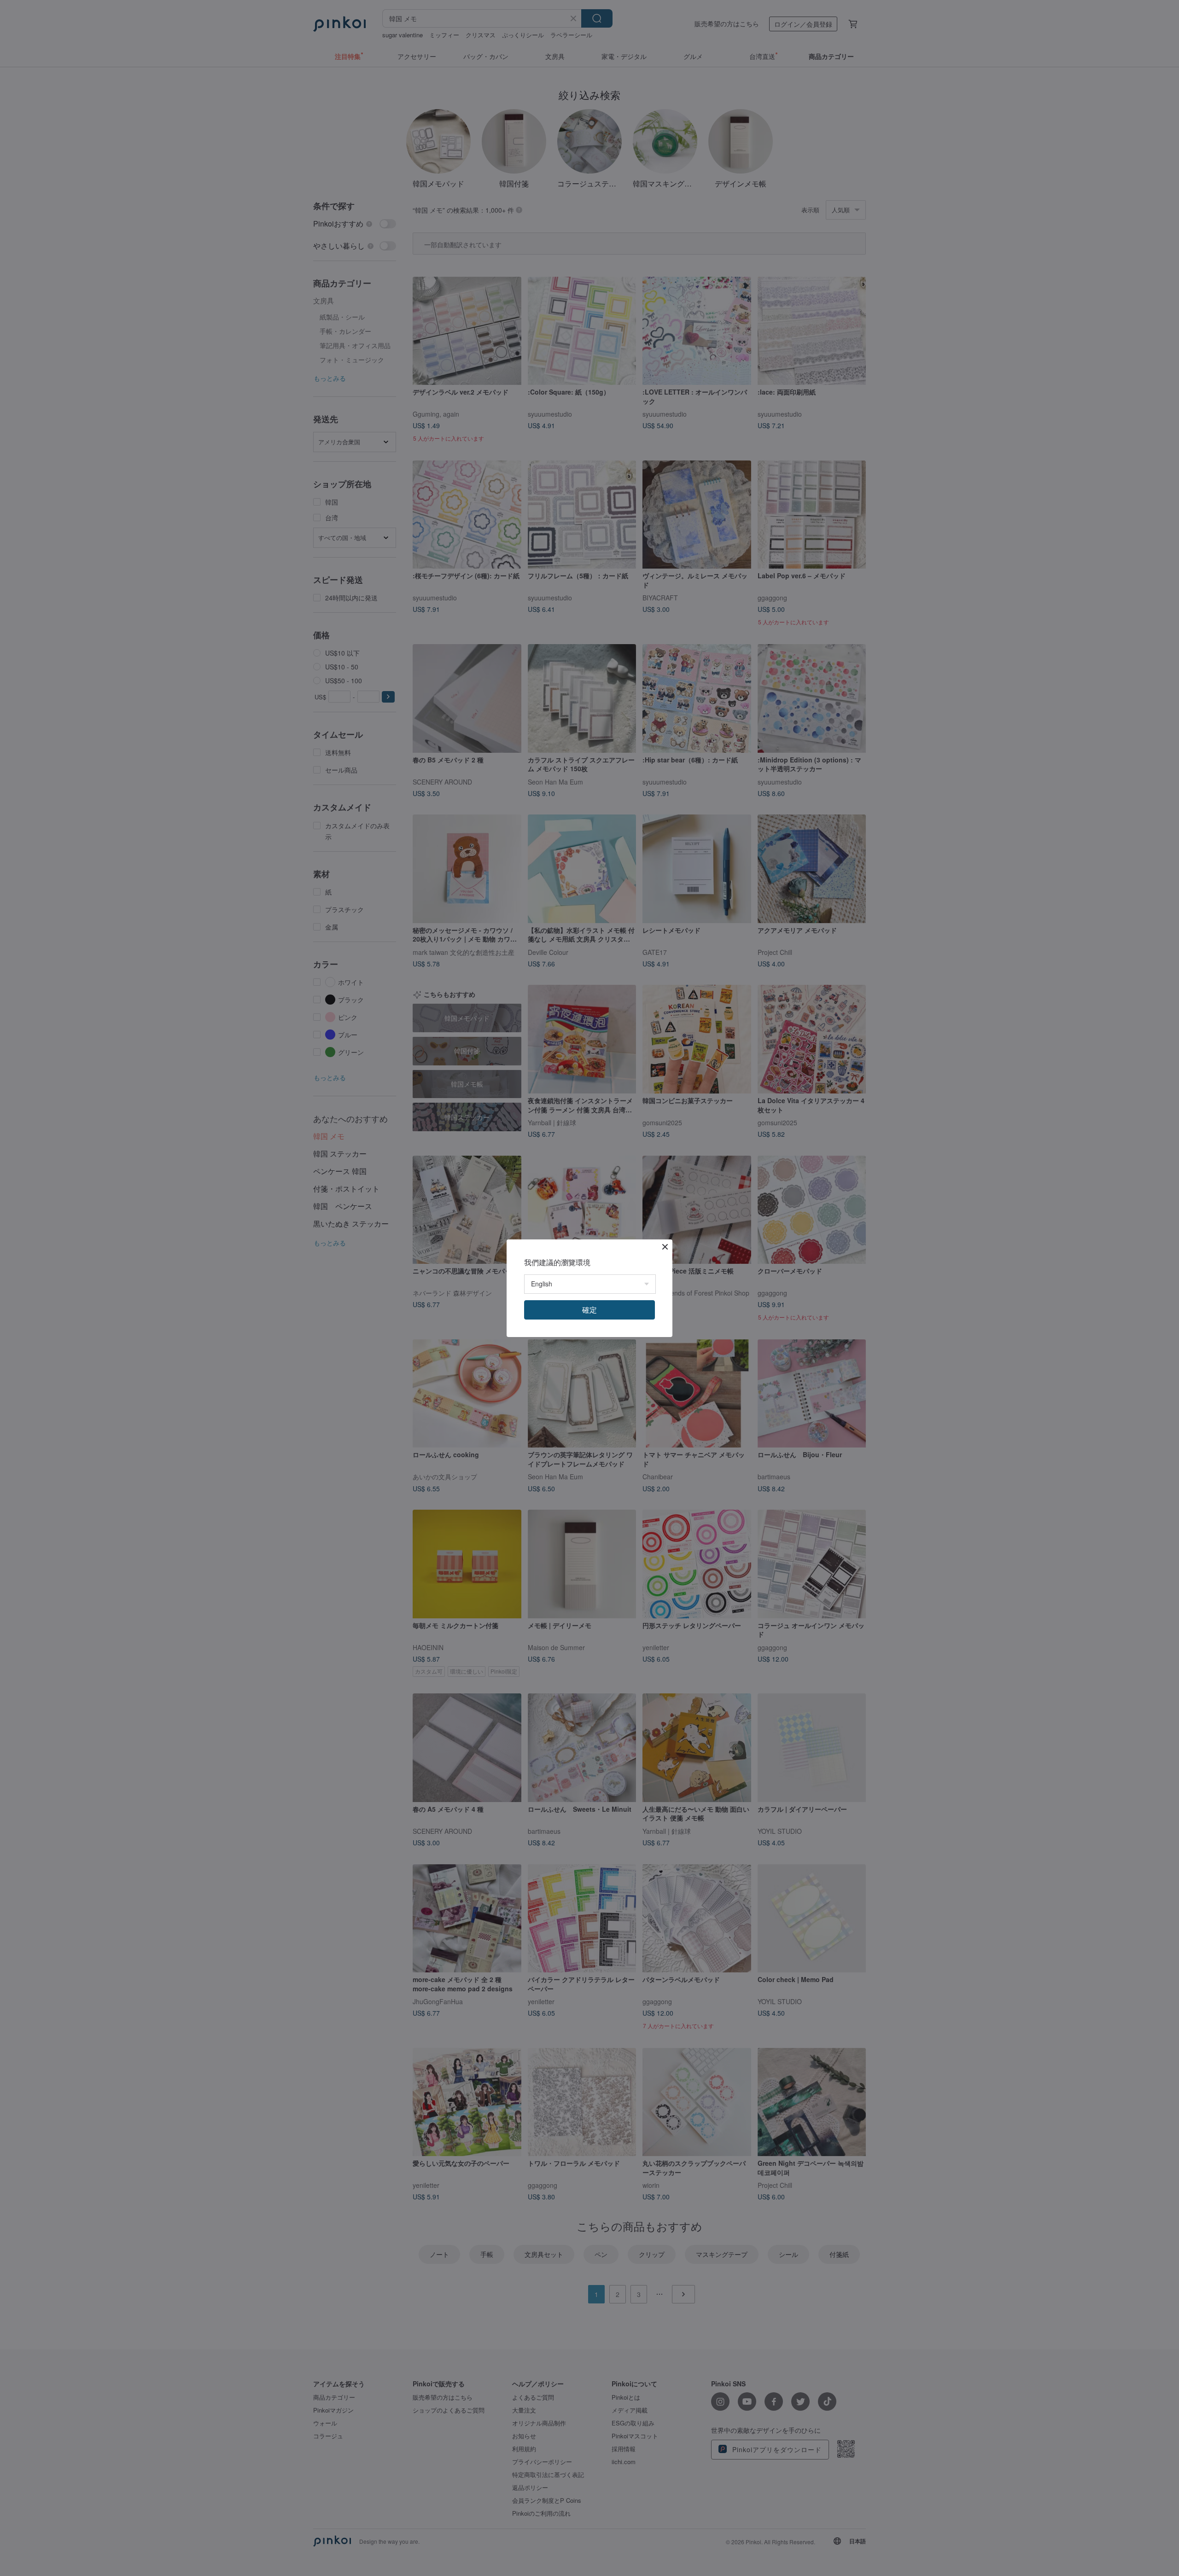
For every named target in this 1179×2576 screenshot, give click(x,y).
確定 (589, 1310)
